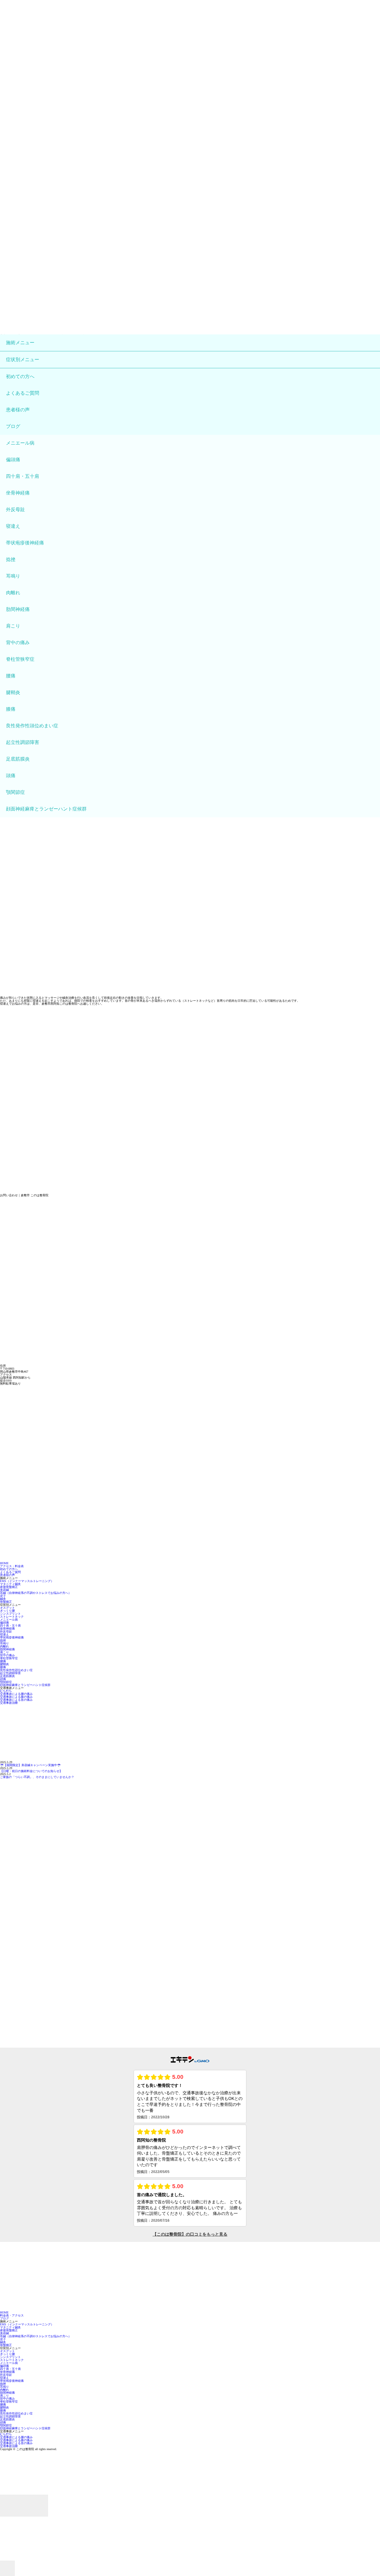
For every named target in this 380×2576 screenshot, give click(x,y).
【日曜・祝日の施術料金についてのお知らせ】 (31, 1771)
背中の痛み (18, 643)
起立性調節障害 (23, 742)
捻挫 (11, 559)
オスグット (7, 1608)
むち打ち (6, 1691)
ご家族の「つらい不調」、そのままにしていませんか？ (37, 1777)
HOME (4, 1563)
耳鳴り (13, 576)
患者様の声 (18, 410)
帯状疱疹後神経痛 (25, 543)
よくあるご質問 (23, 393)
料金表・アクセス (12, 2315)
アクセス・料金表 (12, 1566)
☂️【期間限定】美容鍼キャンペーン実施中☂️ (30, 1765)
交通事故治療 (9, 1703)
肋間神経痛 (18, 609)
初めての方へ (20, 376)
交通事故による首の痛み (16, 1700)
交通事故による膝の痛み (16, 1697)
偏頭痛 (13, 460)
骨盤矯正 (6, 1602)
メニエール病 (20, 443)
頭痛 (11, 776)
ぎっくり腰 (7, 1611)
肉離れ (13, 593)
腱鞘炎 (13, 692)
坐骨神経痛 (18, 493)
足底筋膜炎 (18, 759)
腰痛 (11, 676)
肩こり (13, 626)
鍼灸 (3, 1599)
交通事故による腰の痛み (16, 1694)
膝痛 (11, 709)
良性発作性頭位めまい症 (32, 726)
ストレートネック (12, 1617)
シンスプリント (10, 1614)
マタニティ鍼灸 (10, 1584)
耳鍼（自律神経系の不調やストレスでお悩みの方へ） (36, 1593)
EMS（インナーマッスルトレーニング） (27, 1581)
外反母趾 (15, 509)
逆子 (3, 1596)
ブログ (13, 426)
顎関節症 (15, 792)
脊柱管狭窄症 (20, 659)
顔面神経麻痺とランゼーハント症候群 (46, 809)
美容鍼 (4, 1590)
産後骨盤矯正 (9, 1587)
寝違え (13, 526)
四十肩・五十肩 (23, 476)
